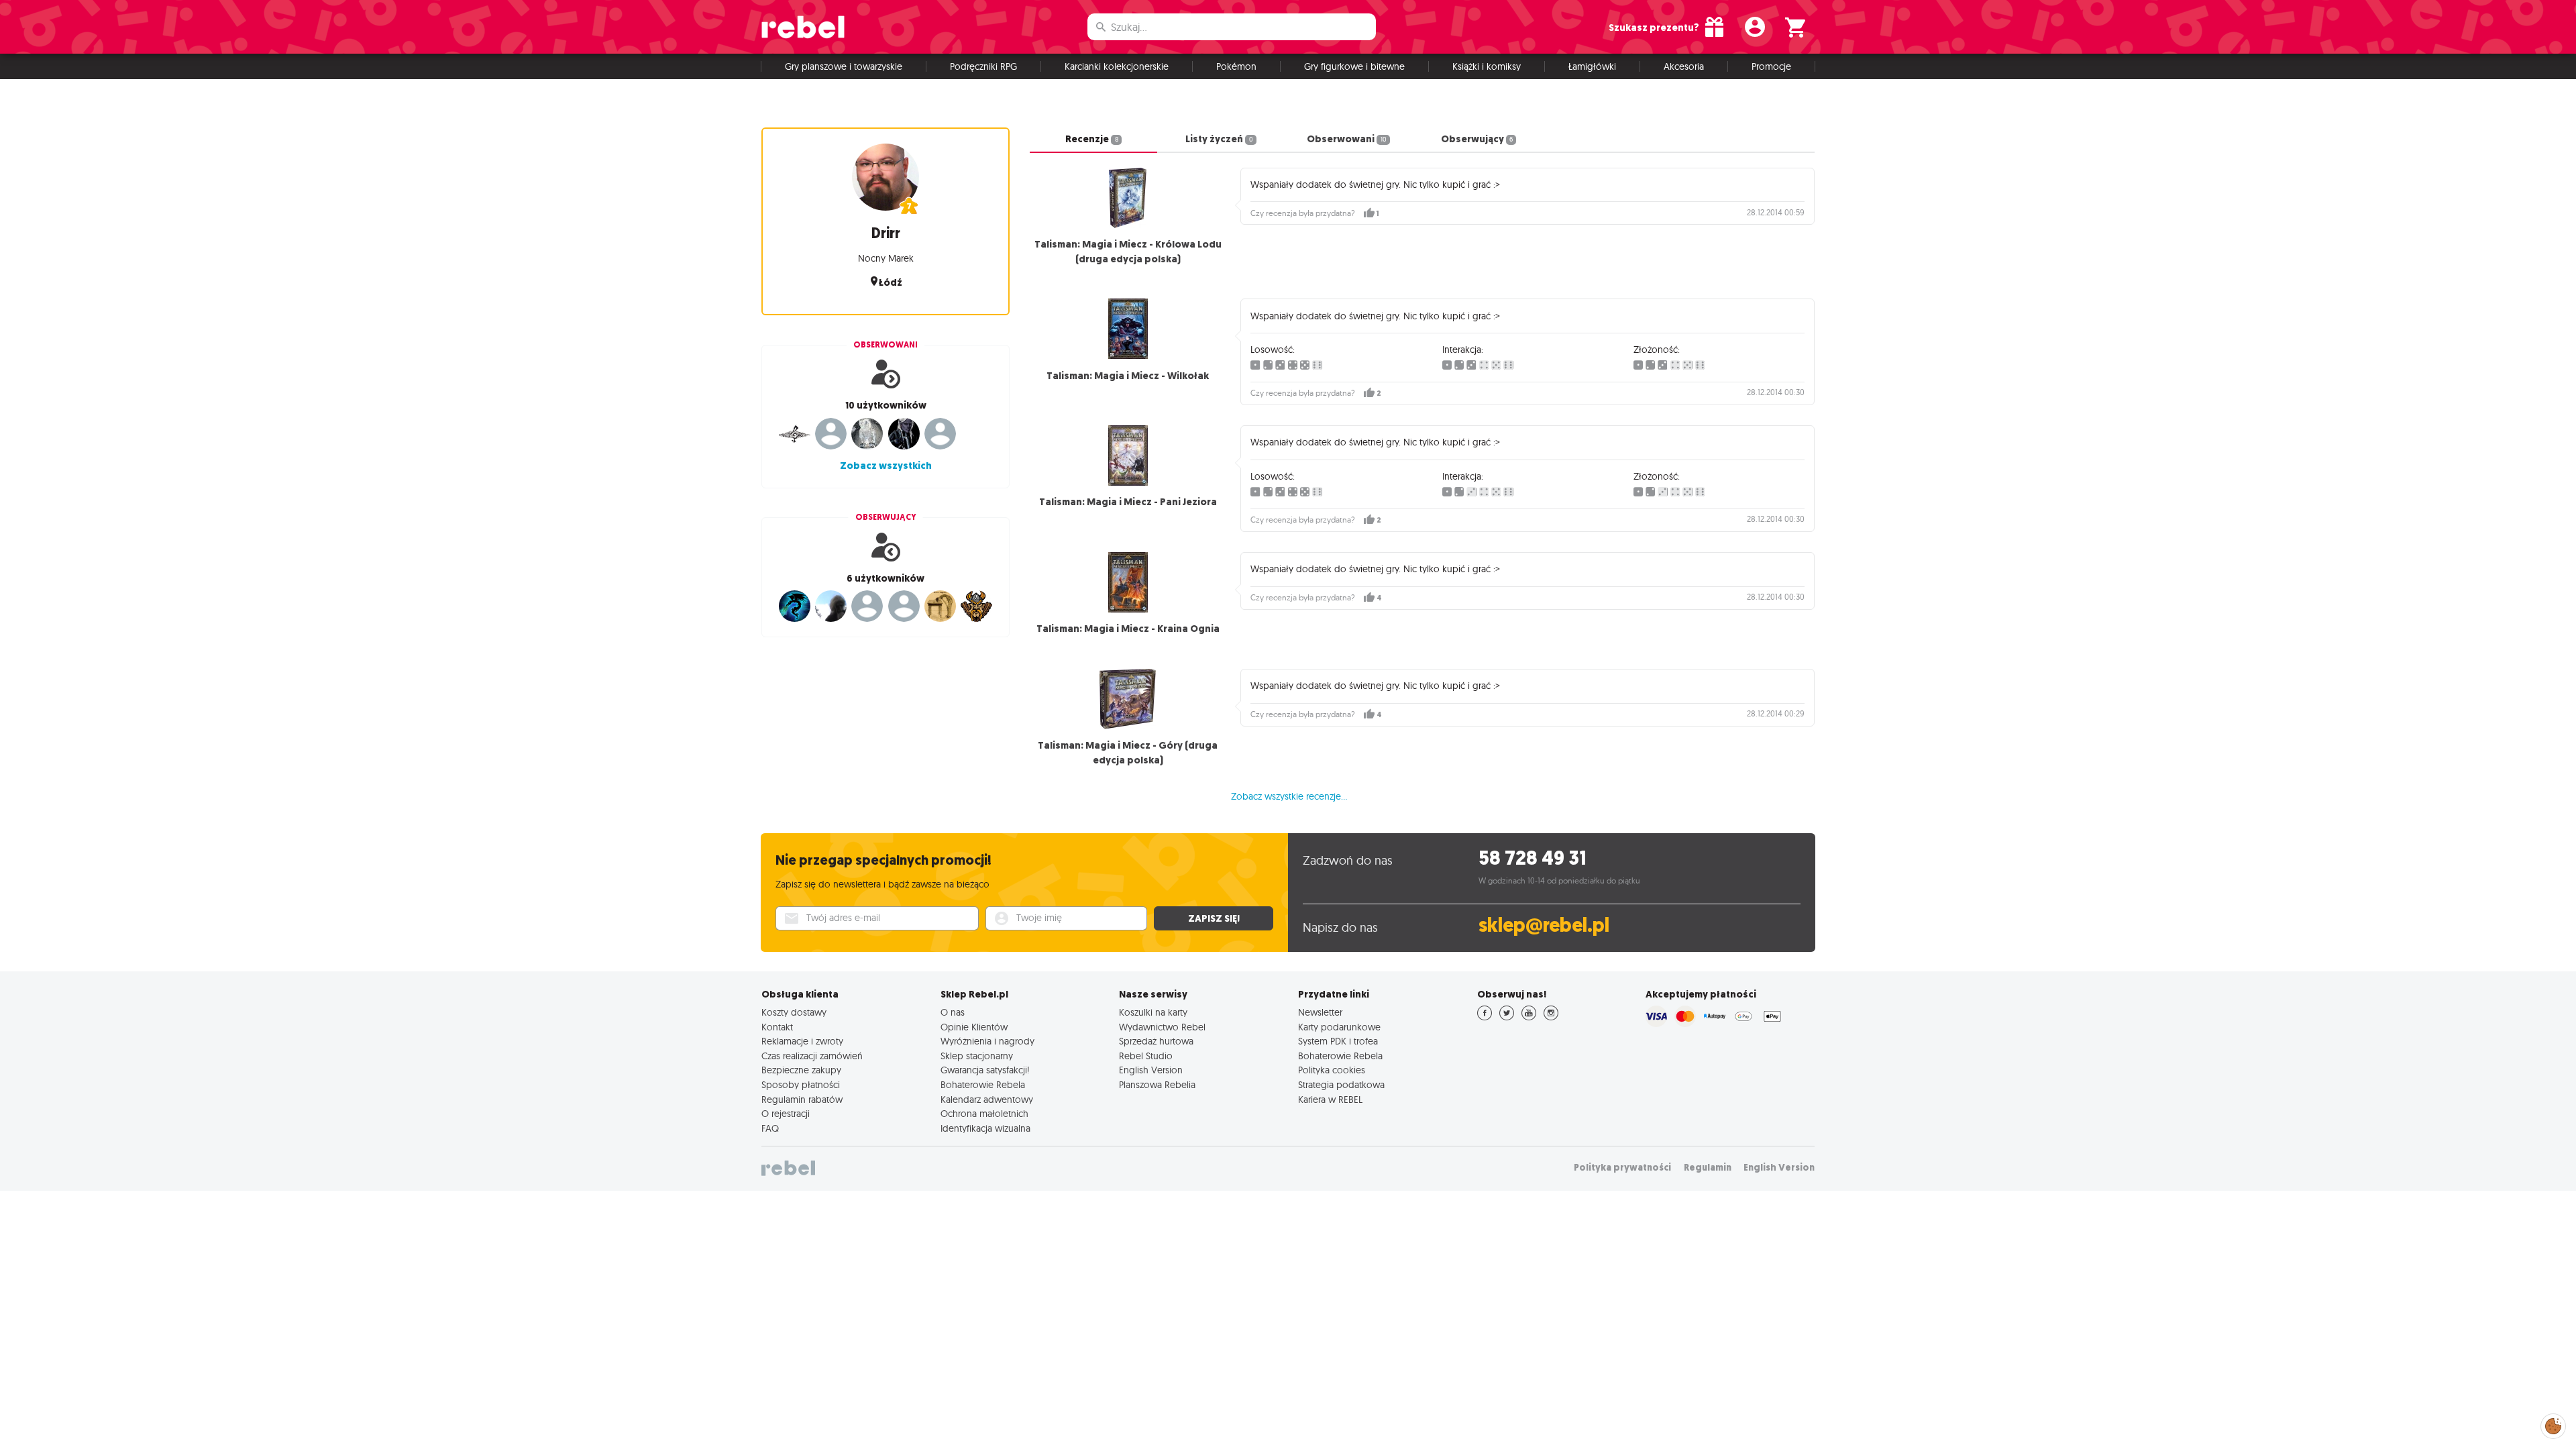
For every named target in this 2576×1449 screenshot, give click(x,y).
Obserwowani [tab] (1346, 139)
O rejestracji (786, 1114)
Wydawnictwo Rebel (1162, 1027)
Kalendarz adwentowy (987, 1099)
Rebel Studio (1146, 1056)
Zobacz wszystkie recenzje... (1289, 796)
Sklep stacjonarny (977, 1056)
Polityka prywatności (1622, 1168)
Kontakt (777, 1027)
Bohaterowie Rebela (983, 1085)
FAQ (770, 1128)
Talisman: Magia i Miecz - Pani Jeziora (1128, 502)
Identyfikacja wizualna (985, 1128)
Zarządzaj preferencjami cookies (2553, 1424)
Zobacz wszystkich (886, 466)
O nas (953, 1012)
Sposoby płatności (801, 1085)
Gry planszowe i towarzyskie (844, 66)
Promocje (1771, 66)
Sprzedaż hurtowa (1156, 1041)
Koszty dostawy (794, 1012)
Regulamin (1708, 1168)
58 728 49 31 (1533, 858)
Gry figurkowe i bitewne (1354, 66)
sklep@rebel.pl (1544, 925)
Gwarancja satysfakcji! (985, 1070)
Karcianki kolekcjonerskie (1117, 66)
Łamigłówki (1592, 66)
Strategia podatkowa (1341, 1085)
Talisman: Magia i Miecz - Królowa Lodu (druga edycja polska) (1128, 252)
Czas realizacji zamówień (812, 1056)
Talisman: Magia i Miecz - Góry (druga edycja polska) (1128, 753)
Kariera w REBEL (1330, 1099)
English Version (1151, 1070)
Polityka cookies (1332, 1070)
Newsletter (1320, 1012)
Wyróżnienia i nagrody (987, 1041)
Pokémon (1236, 66)
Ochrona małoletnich (984, 1114)
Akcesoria (1684, 66)
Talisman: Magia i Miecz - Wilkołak (1128, 376)
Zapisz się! (1214, 918)
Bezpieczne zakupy (801, 1070)
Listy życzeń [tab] (1219, 139)
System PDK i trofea (1338, 1041)
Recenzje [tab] (1091, 139)
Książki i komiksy (1487, 66)
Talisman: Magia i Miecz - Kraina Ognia (1128, 629)
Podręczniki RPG (983, 66)
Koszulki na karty (1153, 1012)
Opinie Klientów (974, 1027)
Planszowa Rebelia (1157, 1085)
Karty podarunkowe (1339, 1027)
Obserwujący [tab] (1477, 139)
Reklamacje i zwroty (802, 1041)
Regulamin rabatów (802, 1099)
